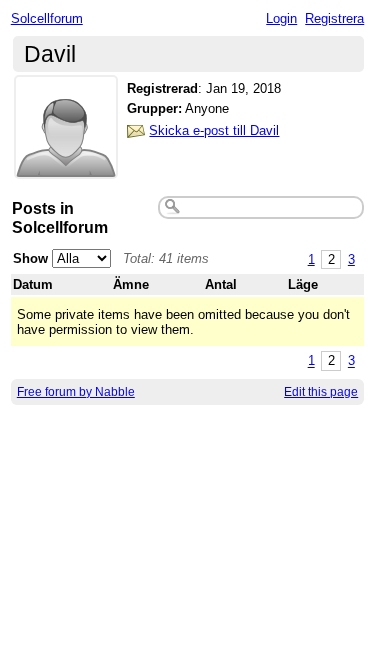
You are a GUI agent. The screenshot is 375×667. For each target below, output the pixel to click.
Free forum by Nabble (76, 392)
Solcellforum (47, 18)
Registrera (334, 18)
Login (281, 18)
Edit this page (321, 392)
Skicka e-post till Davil (214, 130)
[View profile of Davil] (66, 166)
